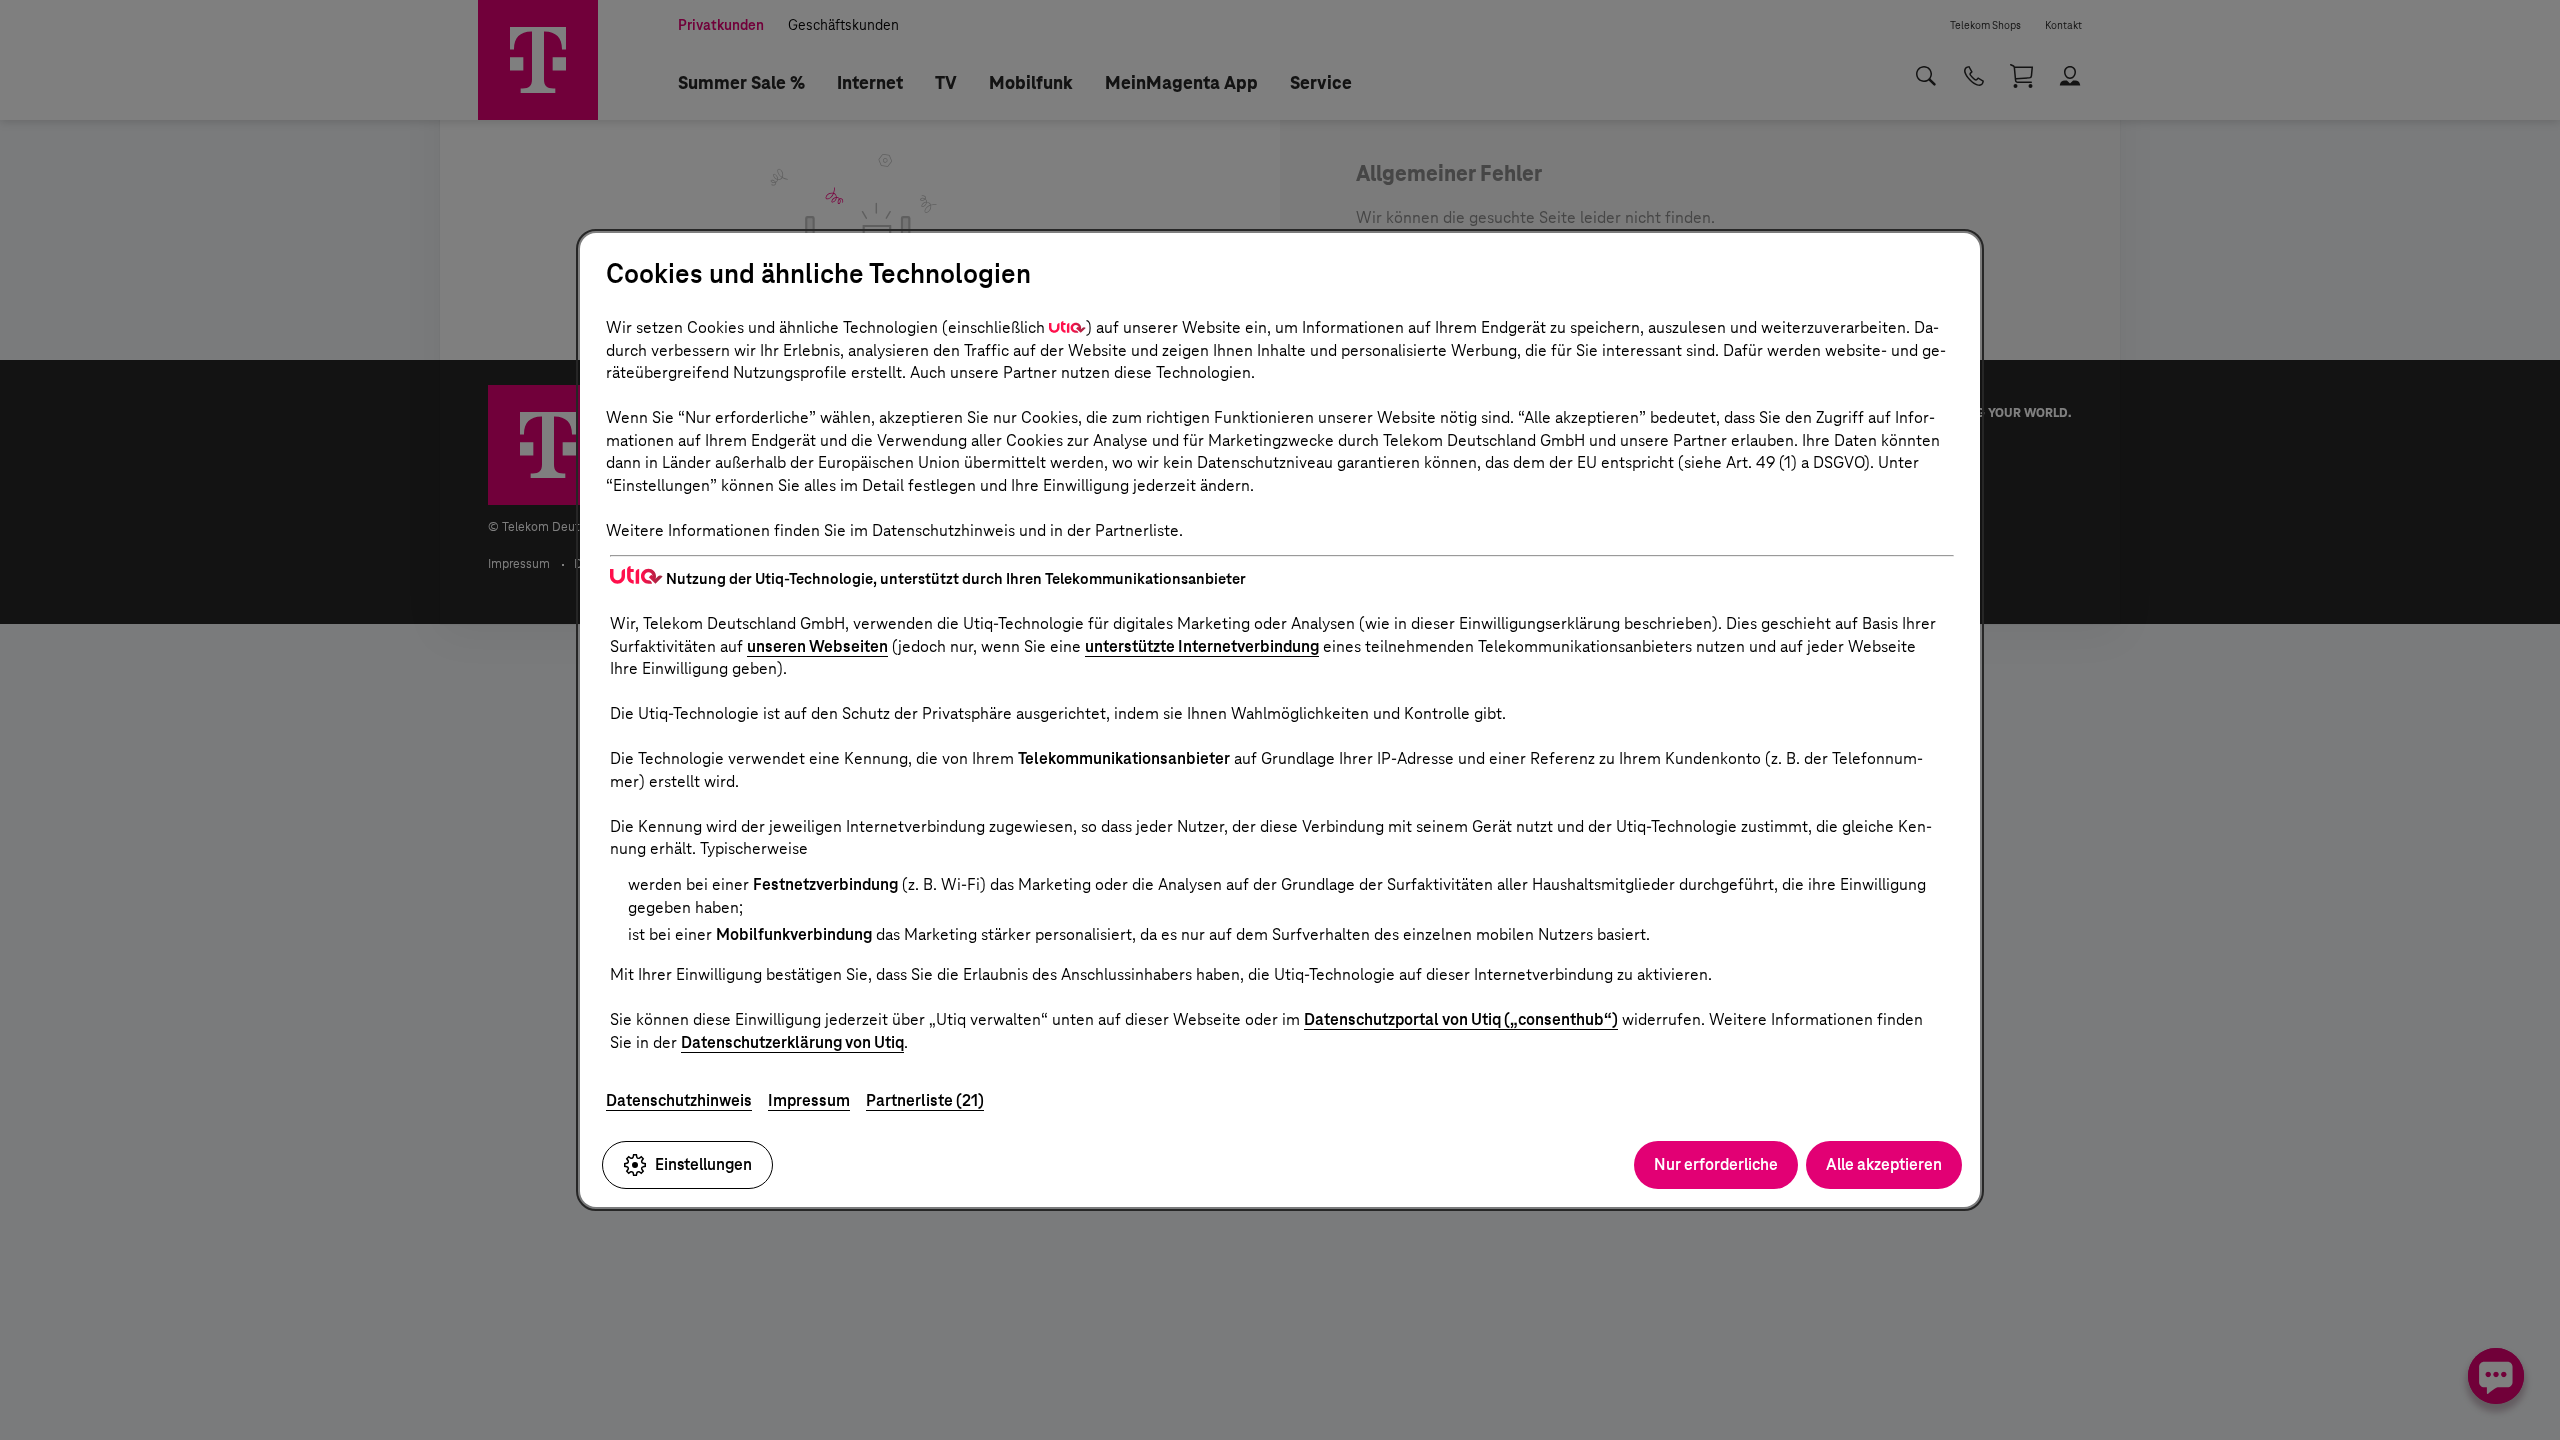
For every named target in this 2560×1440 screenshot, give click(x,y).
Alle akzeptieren (1884, 1164)
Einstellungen (703, 1164)
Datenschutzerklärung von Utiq (792, 1042)
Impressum (809, 1100)
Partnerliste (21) (925, 1100)
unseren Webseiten (817, 646)
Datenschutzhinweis (679, 1100)
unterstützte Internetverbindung (1202, 646)
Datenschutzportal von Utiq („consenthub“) (1461, 1019)
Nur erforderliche (1716, 1164)
